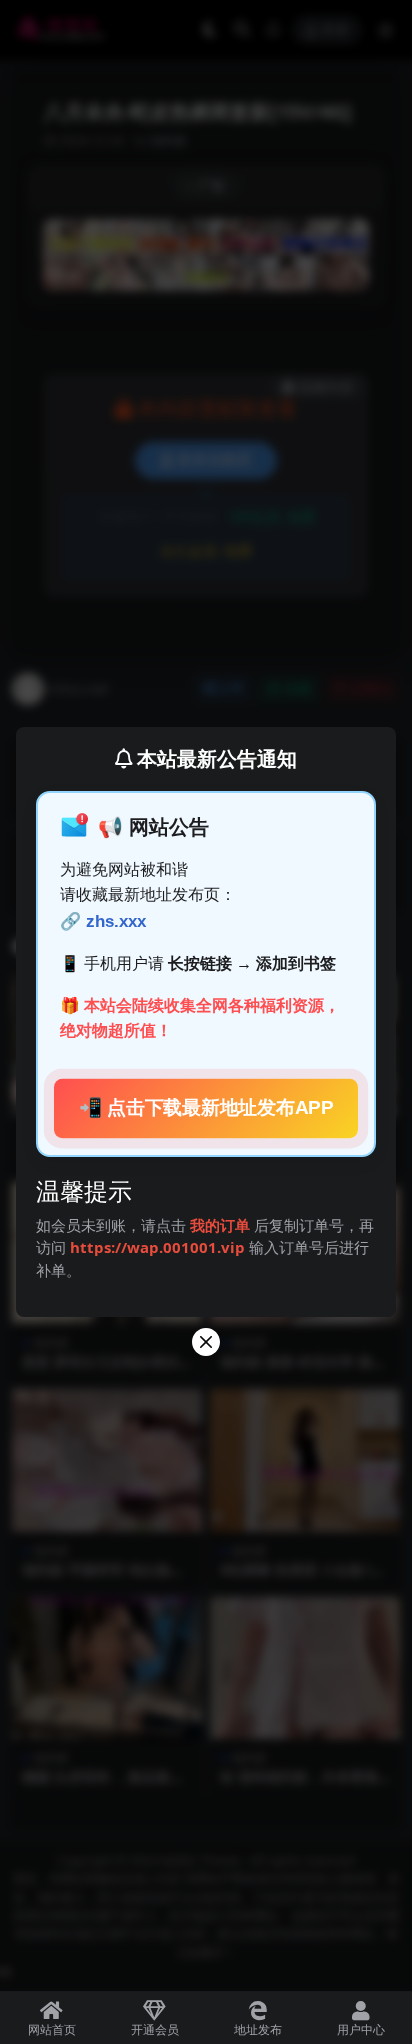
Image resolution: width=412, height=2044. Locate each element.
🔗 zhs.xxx (103, 921)
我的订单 (220, 1225)
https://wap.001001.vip (159, 1247)
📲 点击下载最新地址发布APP (206, 1108)
